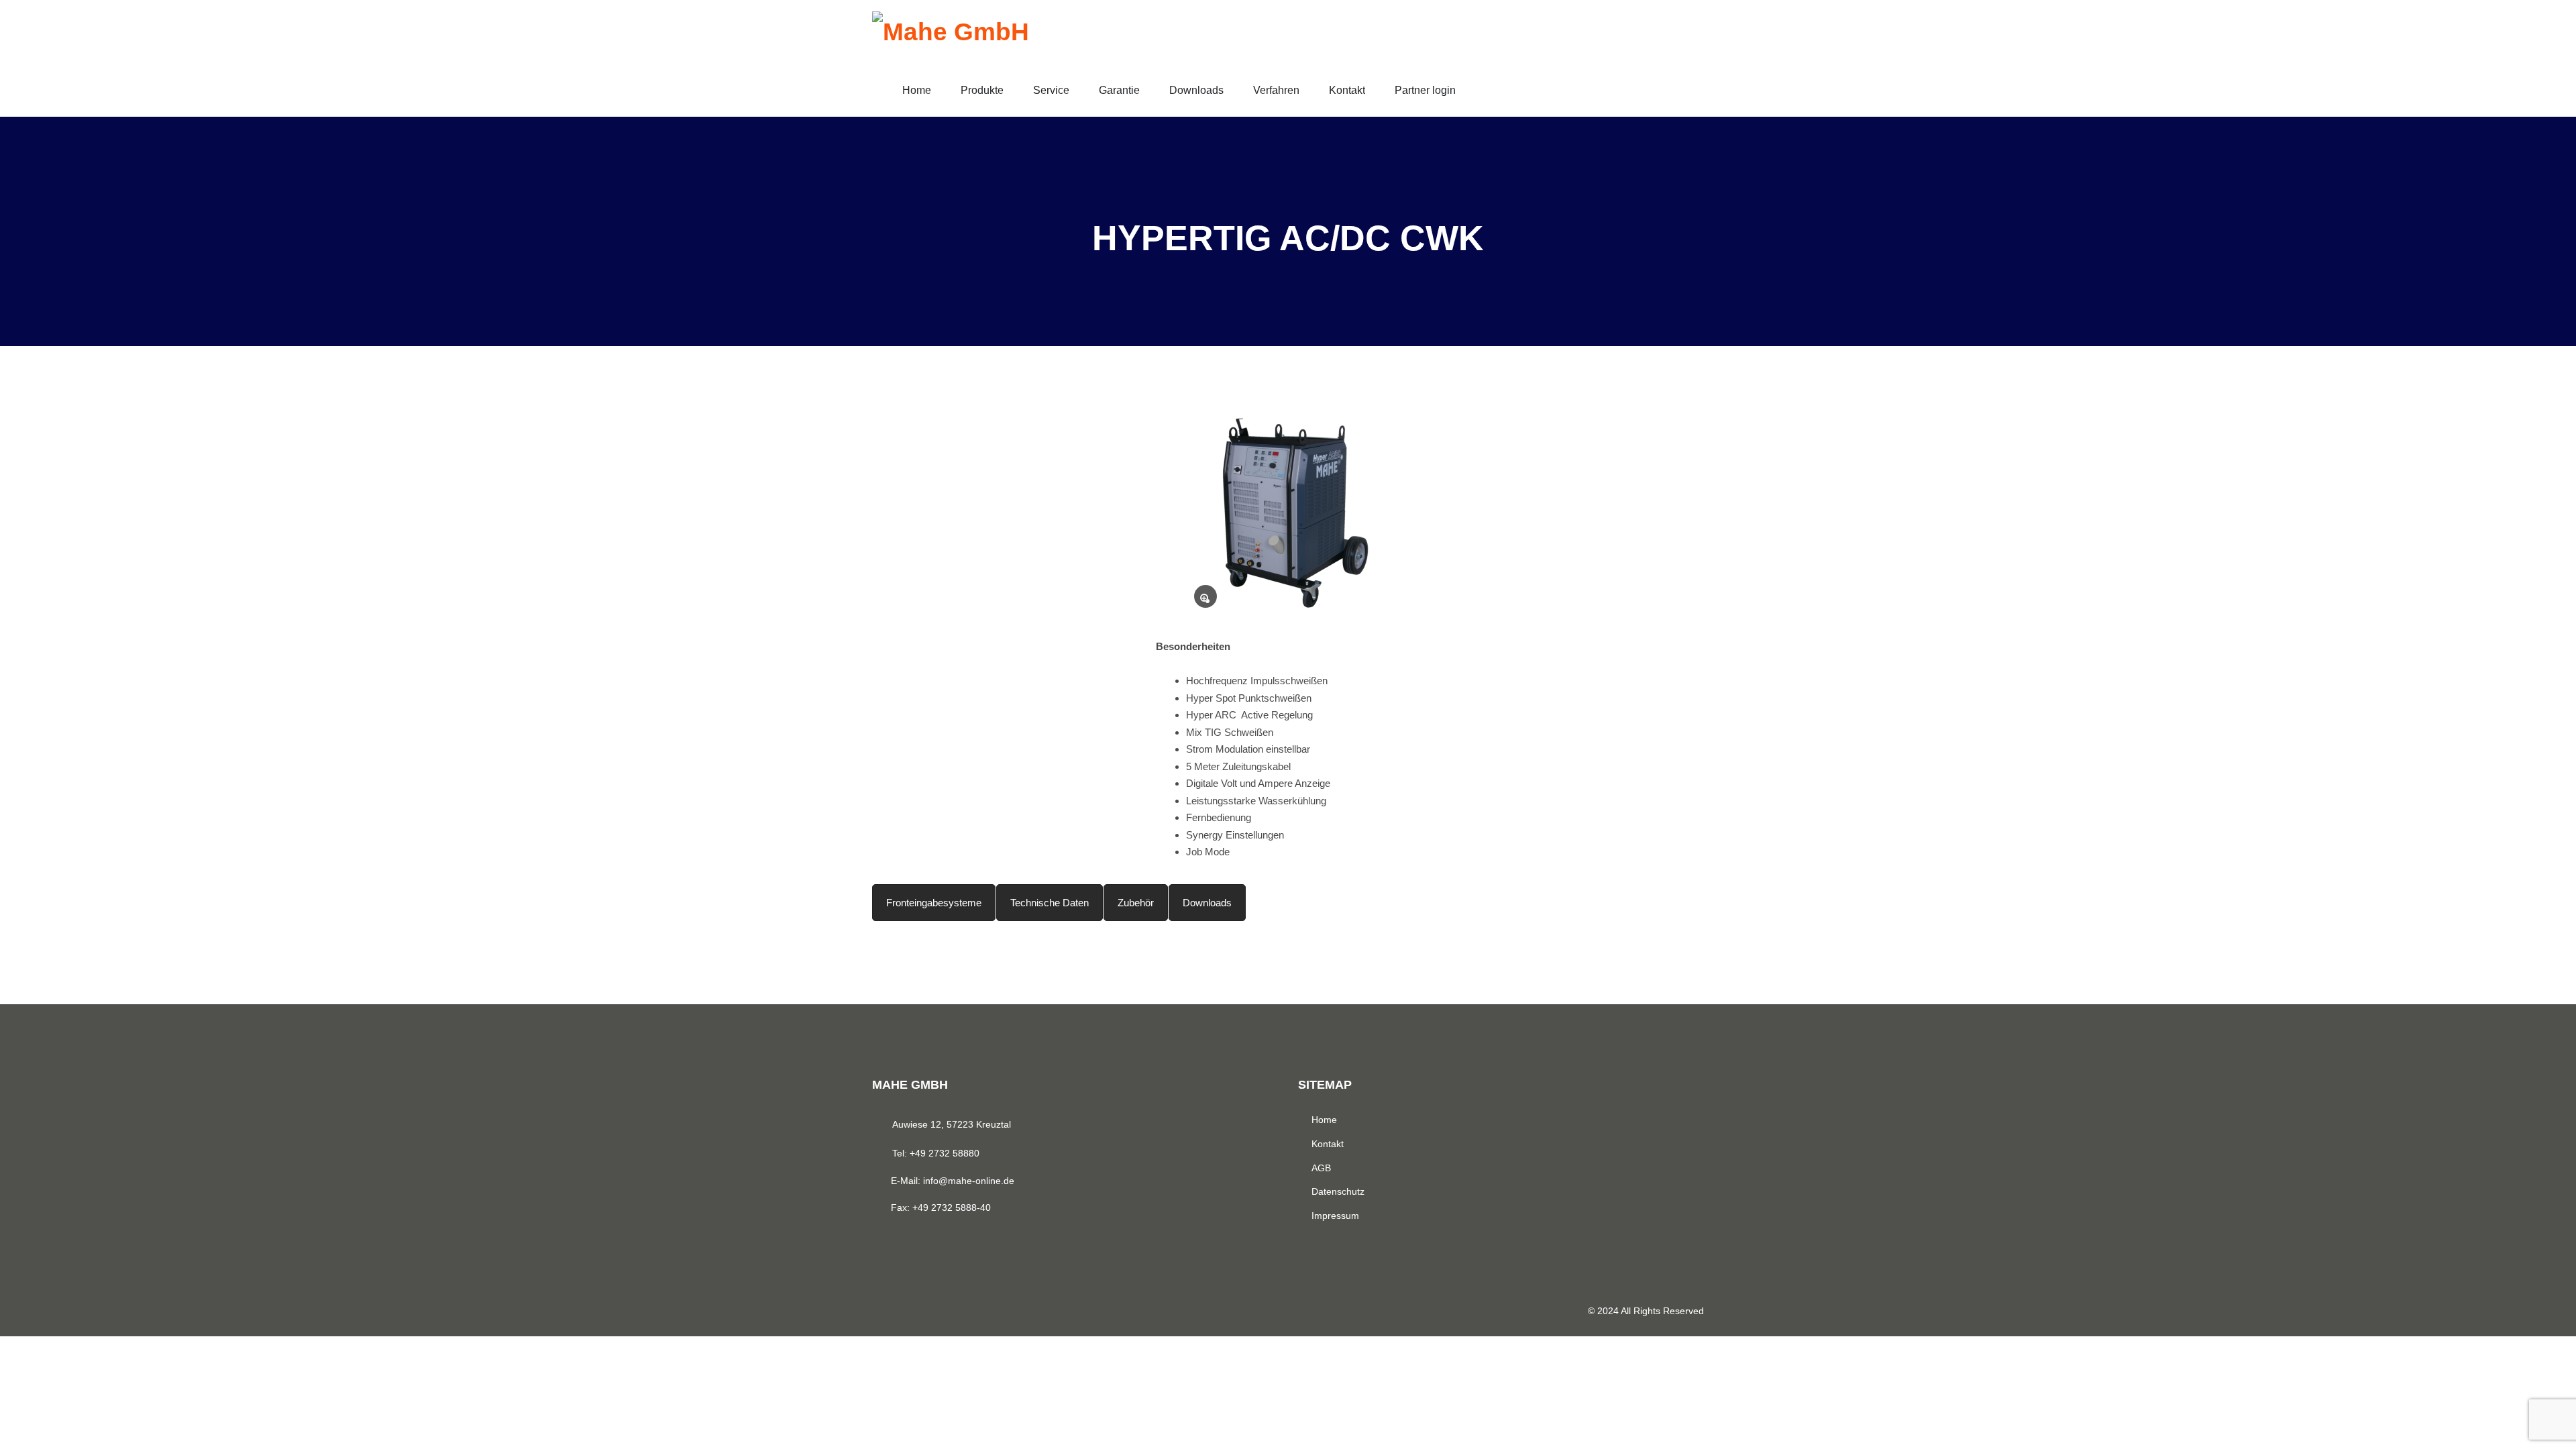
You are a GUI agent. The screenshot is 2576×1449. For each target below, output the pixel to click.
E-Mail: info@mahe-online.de (953, 1181)
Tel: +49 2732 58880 (936, 1153)
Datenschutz (1338, 1191)
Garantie (1119, 90)
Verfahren (1276, 90)
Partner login (1425, 90)
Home (917, 90)
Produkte (982, 90)
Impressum (1335, 1216)
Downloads (1196, 90)
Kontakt (1347, 90)
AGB (1321, 1168)
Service (1051, 90)
